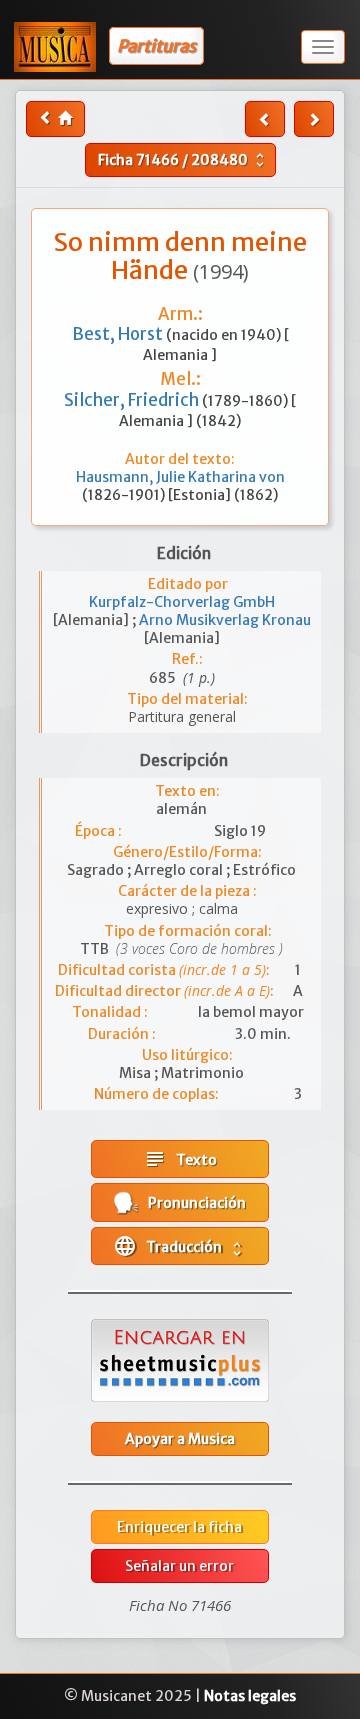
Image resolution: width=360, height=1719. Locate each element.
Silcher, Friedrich (133, 400)
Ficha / (183, 160)
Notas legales (250, 1696)
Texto (180, 1159)
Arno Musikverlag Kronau (225, 620)
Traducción (179, 1246)
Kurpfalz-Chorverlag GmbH (182, 602)
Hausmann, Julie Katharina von (180, 477)
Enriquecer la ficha (179, 1527)
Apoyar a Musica (180, 1439)
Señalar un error (179, 1566)
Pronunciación (192, 1203)
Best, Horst (119, 334)
